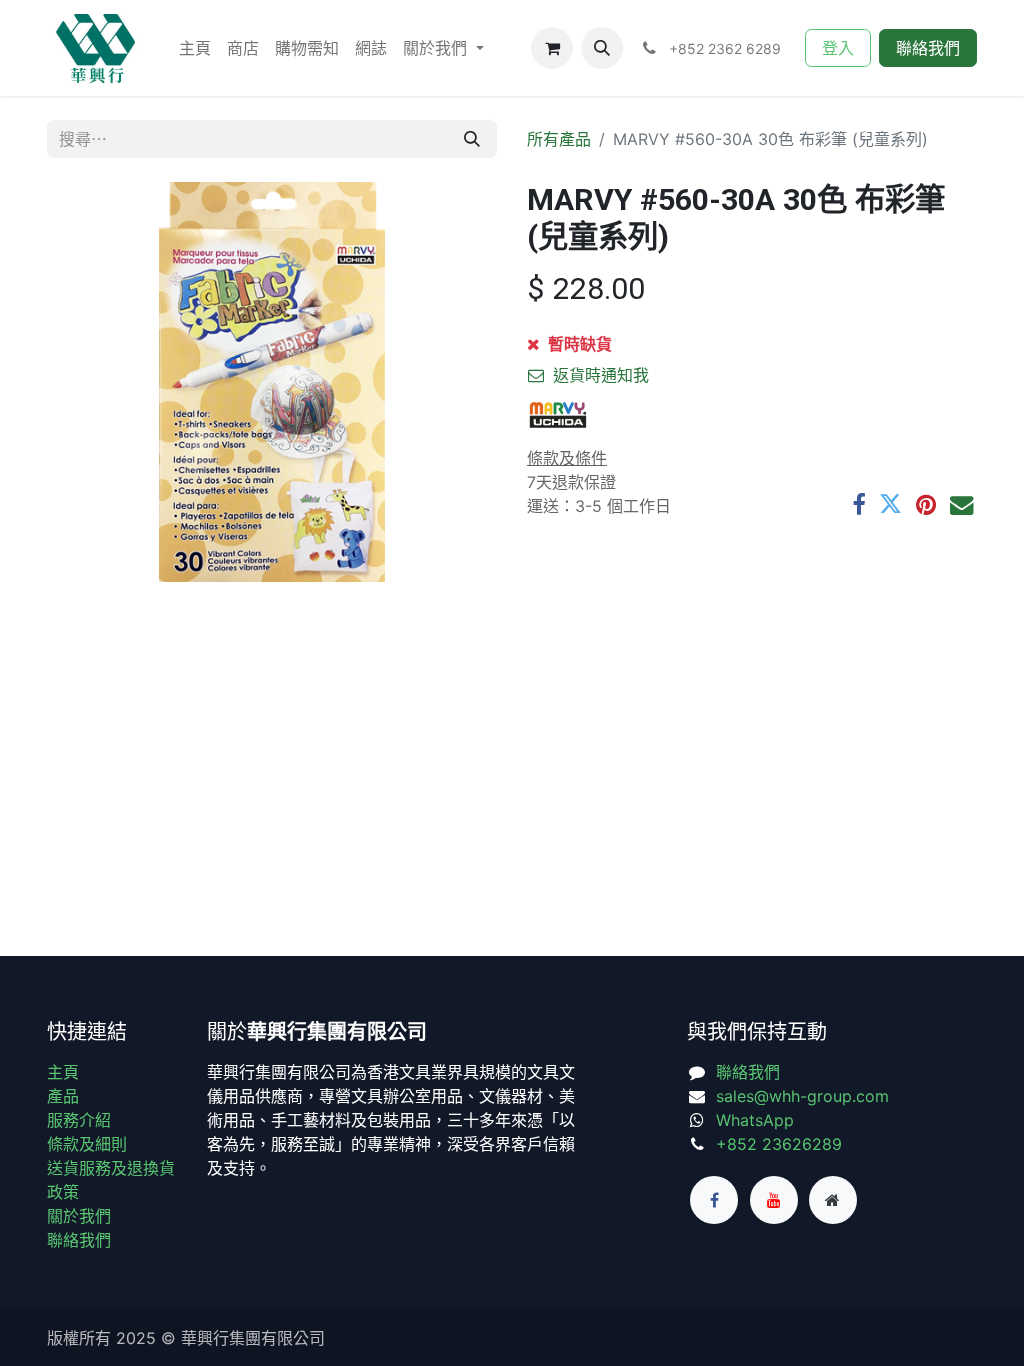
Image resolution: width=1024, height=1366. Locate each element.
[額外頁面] (833, 1200)
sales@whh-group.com (802, 1096)
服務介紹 (79, 1120)
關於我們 (79, 1216)
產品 (63, 1096)
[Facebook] (858, 504)
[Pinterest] (926, 504)
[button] (602, 48)
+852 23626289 (779, 1144)
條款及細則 (87, 1144)
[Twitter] (890, 504)
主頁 (63, 1072)
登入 (838, 48)
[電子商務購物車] (552, 48)
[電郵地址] (961, 504)
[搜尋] (472, 139)
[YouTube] (774, 1200)
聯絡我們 (928, 48)
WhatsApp (755, 1120)
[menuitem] (195, 48)
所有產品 (559, 139)
